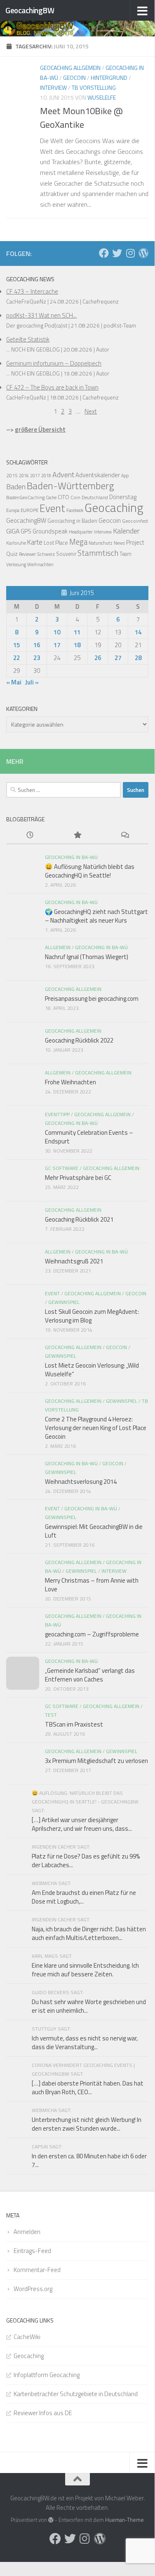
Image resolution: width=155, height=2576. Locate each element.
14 (138, 632)
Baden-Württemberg (70, 486)
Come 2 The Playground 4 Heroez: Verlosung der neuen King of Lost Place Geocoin (96, 1428)
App (125, 476)
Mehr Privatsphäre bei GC (78, 1178)
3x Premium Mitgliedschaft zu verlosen (96, 1761)
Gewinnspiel (64, 1302)
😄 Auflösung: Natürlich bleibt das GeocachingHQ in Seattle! (90, 871)
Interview (53, 87)
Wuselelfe (102, 97)
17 (57, 645)
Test (51, 1715)
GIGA (13, 531)
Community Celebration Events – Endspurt (89, 1137)
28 (138, 658)
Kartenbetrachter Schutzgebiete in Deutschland (76, 2394)
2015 (12, 475)
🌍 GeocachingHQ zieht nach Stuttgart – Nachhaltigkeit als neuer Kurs (96, 916)
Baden (16, 487)
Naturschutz (101, 543)
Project (135, 542)
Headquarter (81, 532)
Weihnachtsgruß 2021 (74, 1261)
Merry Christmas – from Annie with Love (92, 1585)
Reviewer (27, 554)
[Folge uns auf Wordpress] (143, 253)
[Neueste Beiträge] (30, 836)
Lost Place (56, 543)
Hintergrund (109, 78)
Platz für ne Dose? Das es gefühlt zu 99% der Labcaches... (86, 1861)
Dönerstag (123, 497)
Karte (35, 542)
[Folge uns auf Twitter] (117, 253)
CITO (63, 497)
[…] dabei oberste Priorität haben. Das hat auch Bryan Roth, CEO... (88, 2088)
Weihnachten (40, 564)
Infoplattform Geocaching (47, 2375)
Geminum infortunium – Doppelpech (54, 363)
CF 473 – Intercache (32, 291)
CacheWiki (27, 2337)
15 (16, 645)
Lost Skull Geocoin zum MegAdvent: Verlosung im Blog (92, 1316)
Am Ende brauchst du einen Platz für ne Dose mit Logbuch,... (84, 1897)
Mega (78, 542)
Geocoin (74, 78)
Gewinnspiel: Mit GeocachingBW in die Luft (94, 1531)
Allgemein (58, 947)
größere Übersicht (40, 429)
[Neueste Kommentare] (125, 836)
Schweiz (46, 554)
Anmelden (27, 2232)
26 (98, 658)
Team (126, 554)
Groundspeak (50, 531)
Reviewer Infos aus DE (43, 2413)
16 (37, 645)
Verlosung (16, 564)
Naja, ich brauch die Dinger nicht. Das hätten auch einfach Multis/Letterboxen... (89, 1933)
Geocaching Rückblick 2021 (79, 1219)
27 (118, 658)
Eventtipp (57, 1114)
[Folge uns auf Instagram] (130, 253)
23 (37, 658)
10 (57, 632)
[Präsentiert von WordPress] (51, 2520)
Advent (63, 475)
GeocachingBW (30, 10)
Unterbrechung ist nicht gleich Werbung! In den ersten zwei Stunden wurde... (87, 2124)
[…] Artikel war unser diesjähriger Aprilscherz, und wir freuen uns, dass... (82, 1824)
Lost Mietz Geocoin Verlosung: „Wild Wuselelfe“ (92, 1370)
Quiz (12, 554)
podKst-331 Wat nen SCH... (41, 315)
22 (16, 658)
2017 (35, 476)
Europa (13, 510)
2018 (46, 476)
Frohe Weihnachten (70, 1082)
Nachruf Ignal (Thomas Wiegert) (87, 957)
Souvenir (66, 554)
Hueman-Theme (124, 2520)
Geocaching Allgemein (70, 68)
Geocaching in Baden (72, 521)
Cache (51, 498)
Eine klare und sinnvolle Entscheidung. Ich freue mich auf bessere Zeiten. (85, 1970)
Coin (75, 498)
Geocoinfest (135, 521)
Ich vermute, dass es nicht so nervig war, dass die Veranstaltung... (85, 2043)
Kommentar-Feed (37, 2270)
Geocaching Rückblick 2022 (79, 1040)
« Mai (14, 682)
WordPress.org (33, 2289)
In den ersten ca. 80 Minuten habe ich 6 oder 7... (89, 2160)
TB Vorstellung (94, 87)
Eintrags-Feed (32, 2251)
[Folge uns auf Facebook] (104, 253)
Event (52, 508)
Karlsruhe (16, 543)
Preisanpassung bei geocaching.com (92, 999)
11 (77, 632)
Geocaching (114, 507)
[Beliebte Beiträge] (77, 836)
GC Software (62, 1168)
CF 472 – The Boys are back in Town (52, 387)
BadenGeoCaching (25, 498)
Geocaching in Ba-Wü (71, 857)
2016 (24, 476)
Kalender (126, 531)
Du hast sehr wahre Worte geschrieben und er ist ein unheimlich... (89, 2006)
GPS (26, 531)
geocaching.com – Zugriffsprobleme (92, 1634)
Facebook (75, 510)
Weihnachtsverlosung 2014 (81, 1482)
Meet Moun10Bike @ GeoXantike (81, 118)
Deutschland (95, 498)
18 (77, 645)
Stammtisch (98, 553)
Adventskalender (98, 475)
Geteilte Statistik (28, 339)
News (119, 543)
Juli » (32, 682)
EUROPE (29, 510)
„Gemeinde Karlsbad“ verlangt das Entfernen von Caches (90, 1675)
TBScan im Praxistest (74, 1724)
